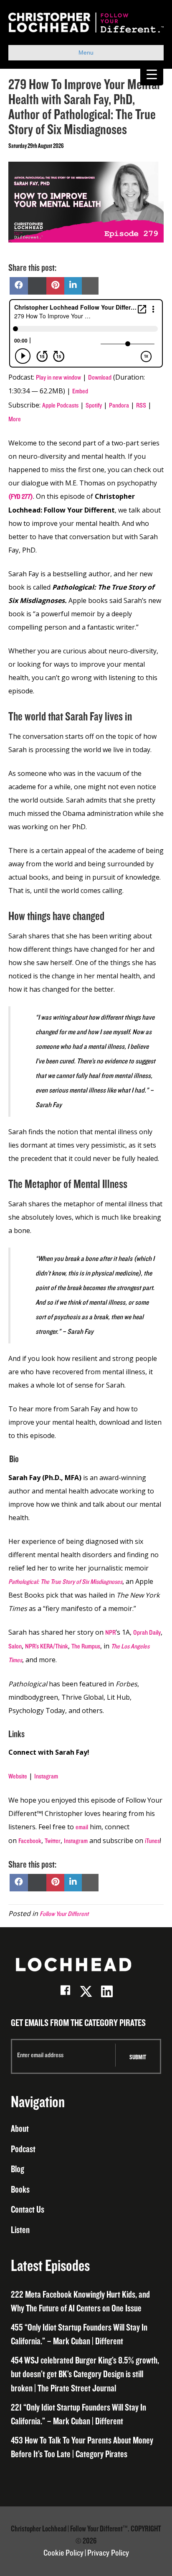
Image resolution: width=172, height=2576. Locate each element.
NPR (110, 1633)
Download (100, 378)
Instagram (46, 1776)
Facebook (30, 1841)
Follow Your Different (64, 1914)
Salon (15, 1646)
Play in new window (58, 378)
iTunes (152, 1841)
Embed (80, 391)
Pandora (119, 405)
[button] (65, 1991)
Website (18, 1776)
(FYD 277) (21, 497)
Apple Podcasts (60, 405)
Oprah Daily (147, 1633)
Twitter (53, 1841)
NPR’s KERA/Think (47, 1646)
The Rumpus (86, 1646)
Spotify (94, 405)
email (82, 1827)
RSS (141, 405)
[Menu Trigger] (152, 74)
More (15, 419)
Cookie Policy (63, 2553)
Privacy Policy (108, 2553)
